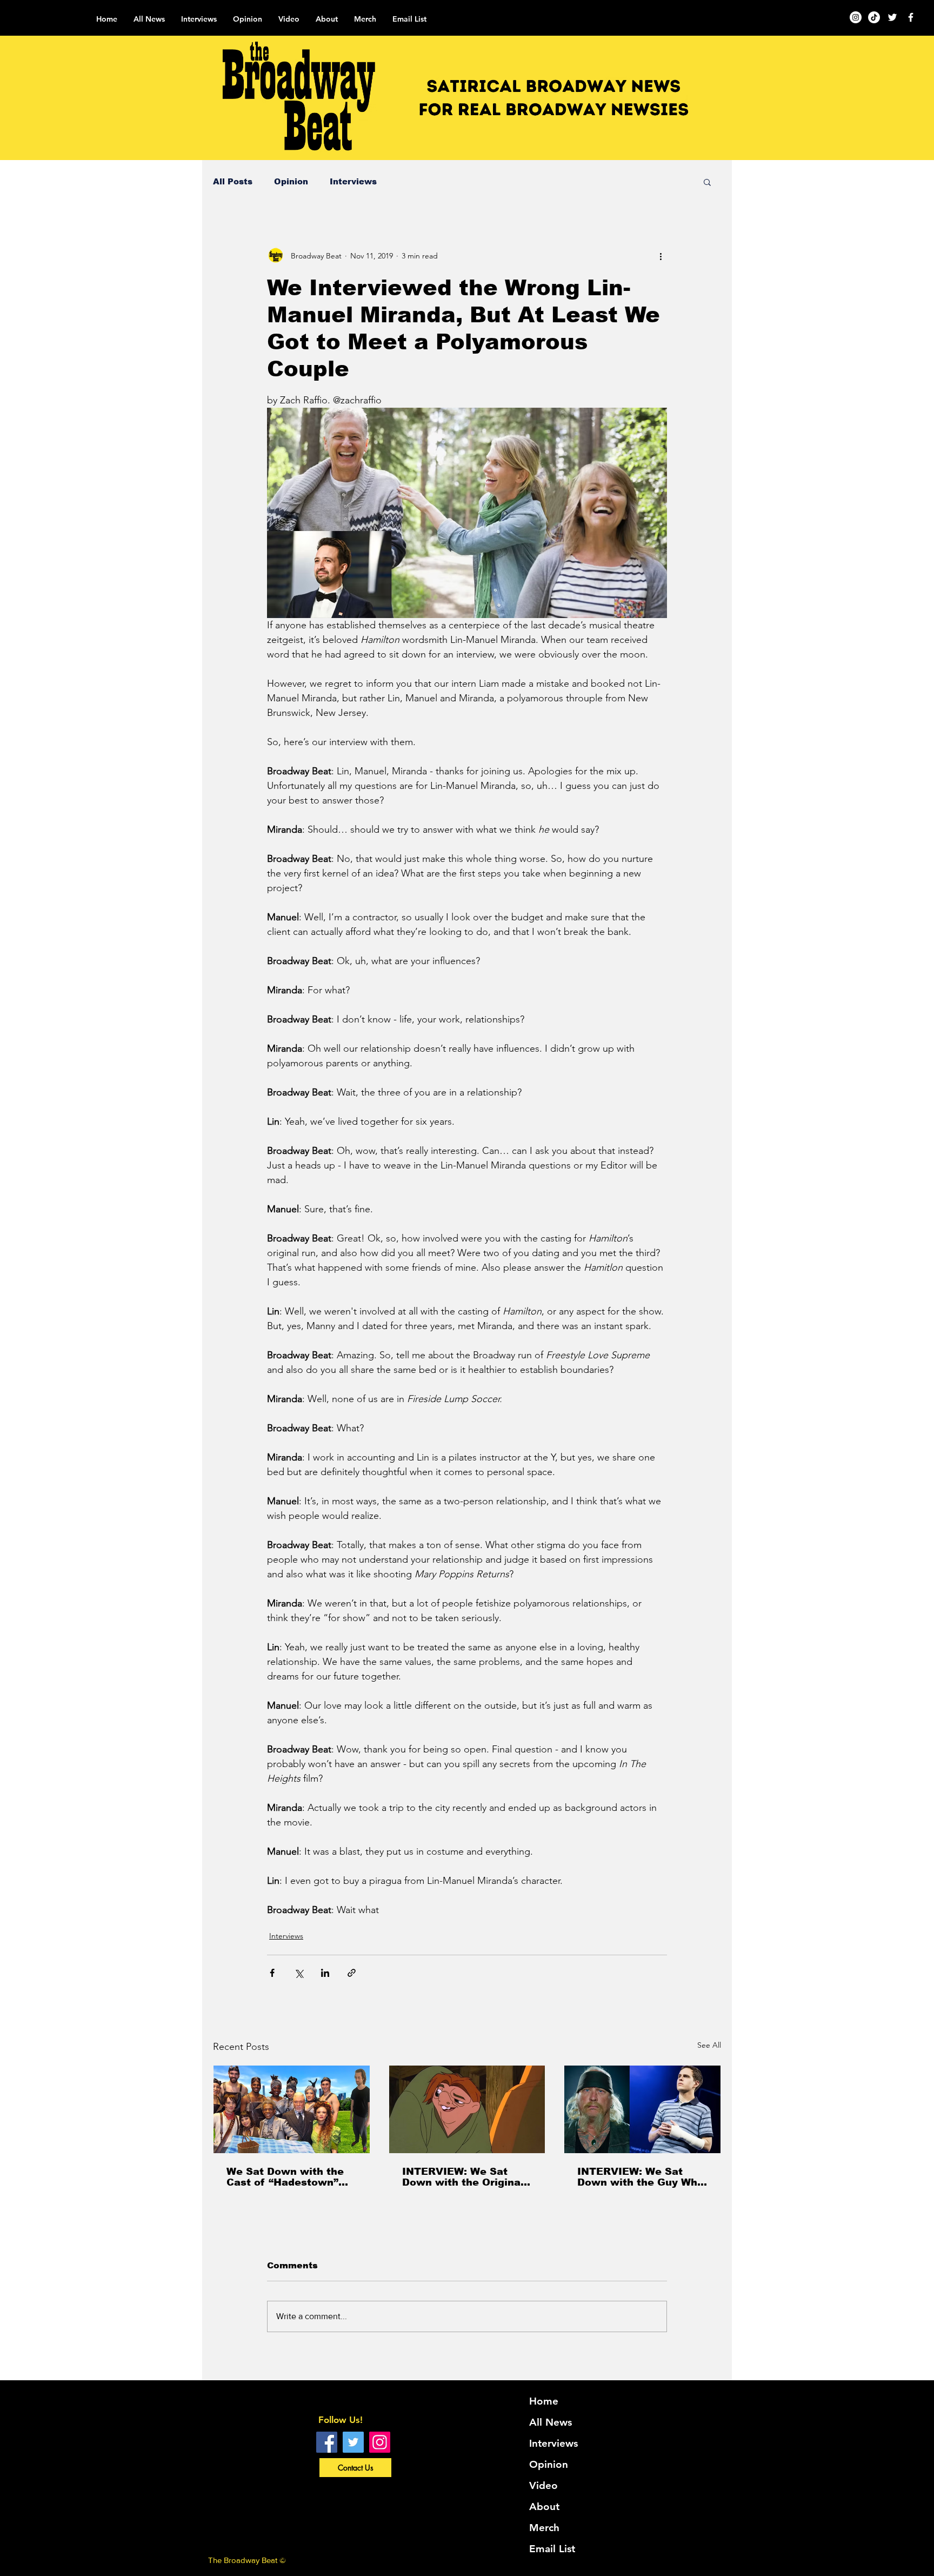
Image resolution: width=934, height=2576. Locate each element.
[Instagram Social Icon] (380, 2442)
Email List (552, 2549)
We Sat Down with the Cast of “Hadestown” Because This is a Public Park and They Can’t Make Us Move (285, 2177)
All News (551, 2422)
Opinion (291, 181)
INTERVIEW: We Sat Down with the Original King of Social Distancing (463, 2177)
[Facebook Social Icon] (327, 2442)
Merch (544, 2528)
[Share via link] (352, 1973)
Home (544, 2401)
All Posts (233, 181)
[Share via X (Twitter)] (299, 1973)
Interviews (353, 181)
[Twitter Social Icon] (353, 2442)
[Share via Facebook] (272, 1973)
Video (543, 2485)
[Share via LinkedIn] (325, 1973)
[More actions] (661, 256)
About (544, 2507)
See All (709, 2045)
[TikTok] (874, 17)
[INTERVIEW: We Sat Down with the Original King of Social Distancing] (467, 2109)
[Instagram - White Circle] (856, 17)
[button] (707, 182)
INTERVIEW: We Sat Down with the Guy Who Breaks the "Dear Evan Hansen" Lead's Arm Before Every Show (641, 2177)
